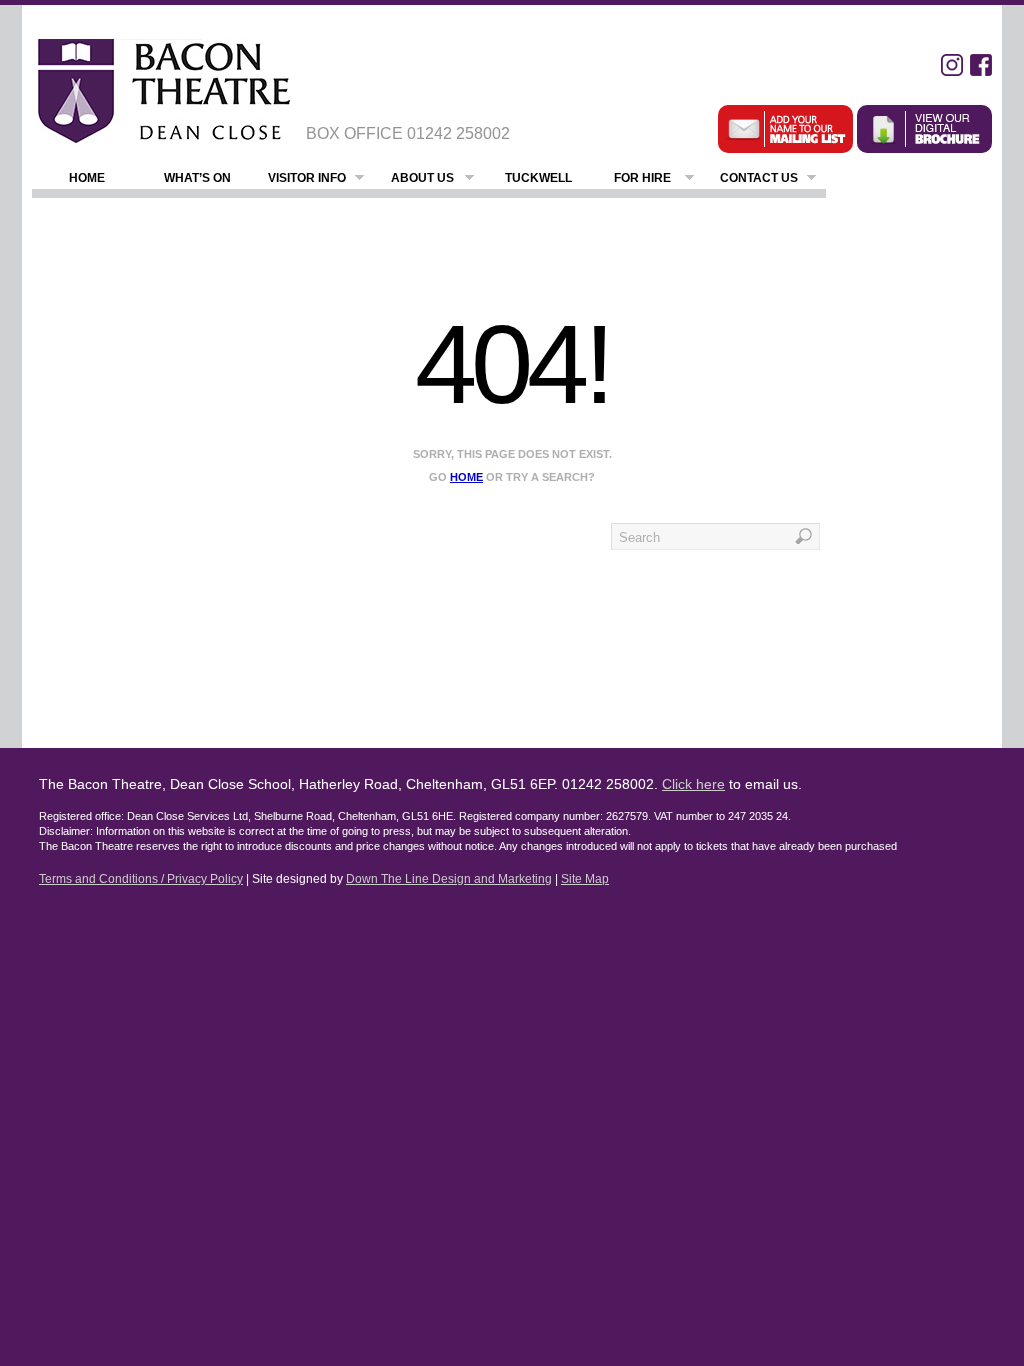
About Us (422, 178)
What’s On (197, 178)
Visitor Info (307, 178)
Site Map (585, 879)
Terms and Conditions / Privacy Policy (141, 879)
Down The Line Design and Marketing (449, 879)
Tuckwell (538, 178)
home (466, 477)
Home (87, 178)
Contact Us (759, 178)
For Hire (642, 178)
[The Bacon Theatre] (161, 91)
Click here (693, 784)
